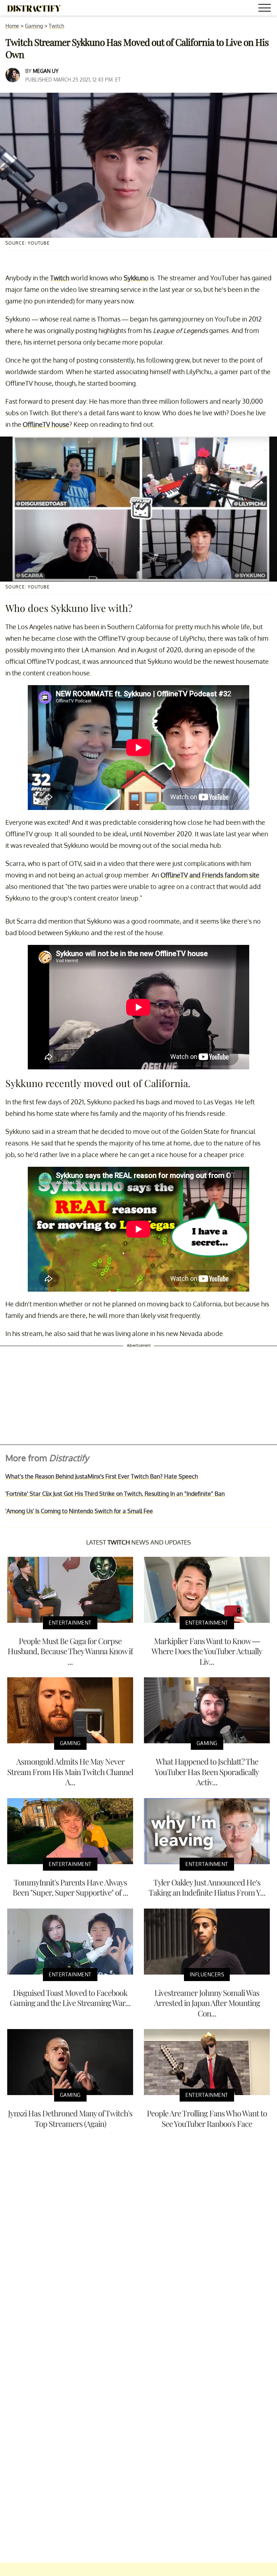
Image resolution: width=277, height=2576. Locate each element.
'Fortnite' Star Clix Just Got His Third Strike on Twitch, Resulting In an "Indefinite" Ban (115, 1494)
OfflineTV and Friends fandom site (210, 875)
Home (12, 26)
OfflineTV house (46, 424)
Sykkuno (136, 278)
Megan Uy (46, 71)
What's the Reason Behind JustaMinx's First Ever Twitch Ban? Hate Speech (102, 1476)
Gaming (34, 26)
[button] (266, 9)
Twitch (56, 26)
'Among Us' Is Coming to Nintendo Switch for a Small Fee (79, 1511)
